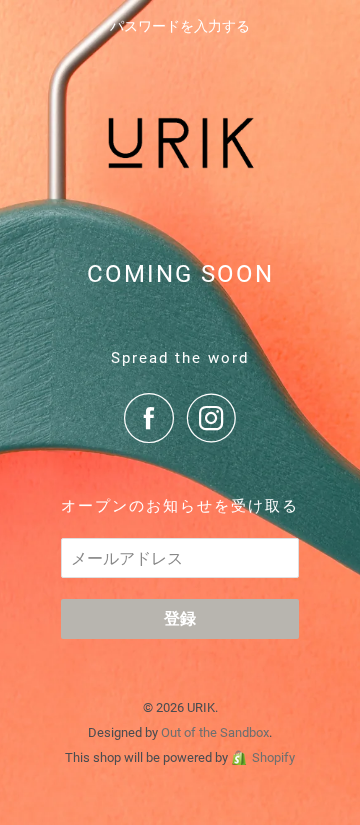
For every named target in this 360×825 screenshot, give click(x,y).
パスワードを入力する (180, 26)
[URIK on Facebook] (154, 418)
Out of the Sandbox (215, 732)
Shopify (273, 757)
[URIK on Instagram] (212, 418)
